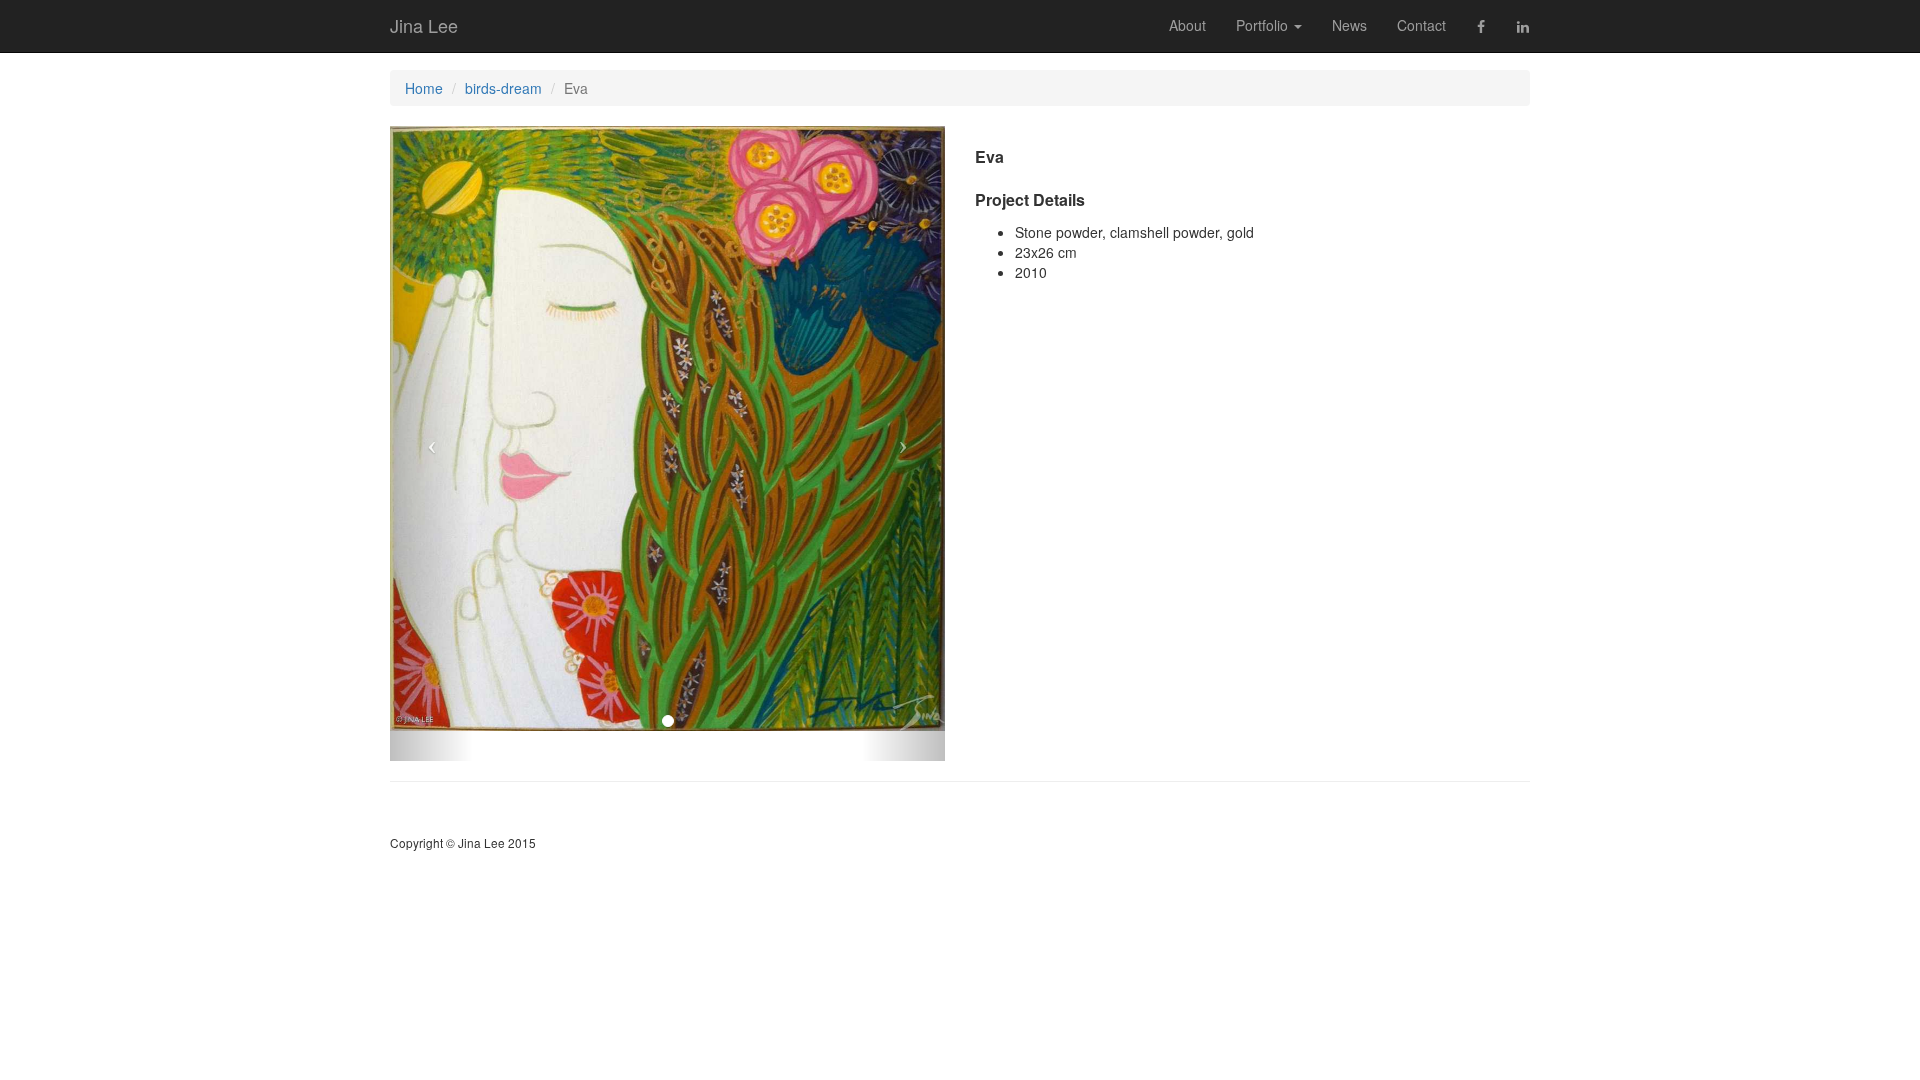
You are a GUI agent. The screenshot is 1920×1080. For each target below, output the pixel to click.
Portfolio (1264, 25)
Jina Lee (424, 25)
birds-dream (503, 88)
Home (424, 88)
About (1187, 25)
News (1349, 25)
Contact (1421, 25)
